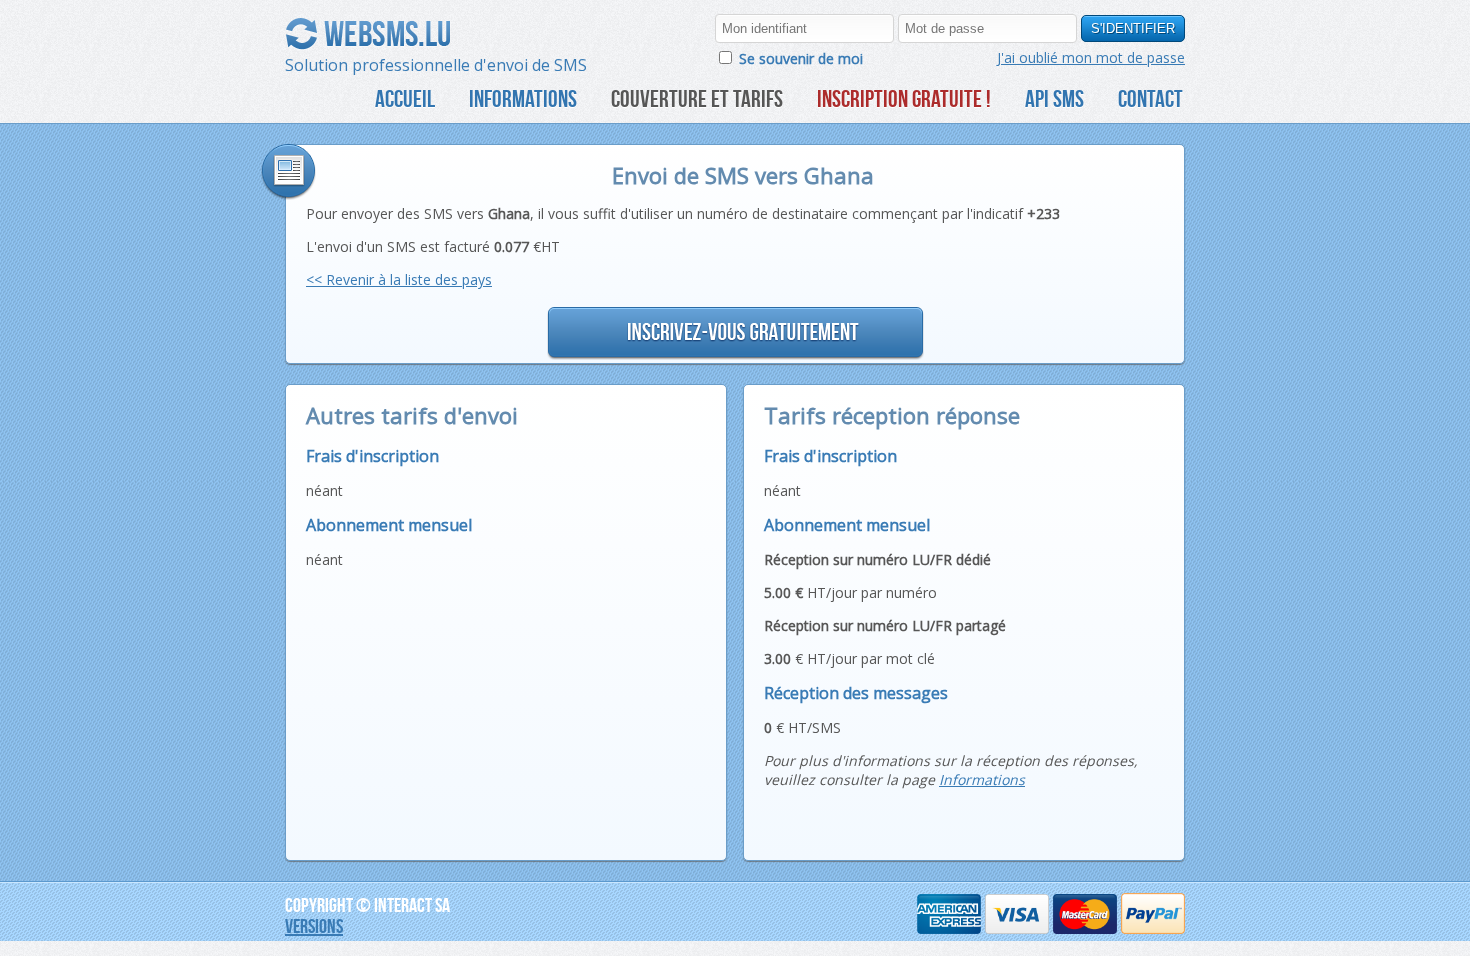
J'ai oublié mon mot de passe (1091, 57)
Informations (523, 98)
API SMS (1054, 98)
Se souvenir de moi (801, 58)
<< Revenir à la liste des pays (399, 279)
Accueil (405, 98)
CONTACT (1150, 98)
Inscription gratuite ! (904, 98)
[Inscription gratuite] (735, 333)
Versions (314, 925)
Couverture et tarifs (697, 98)
